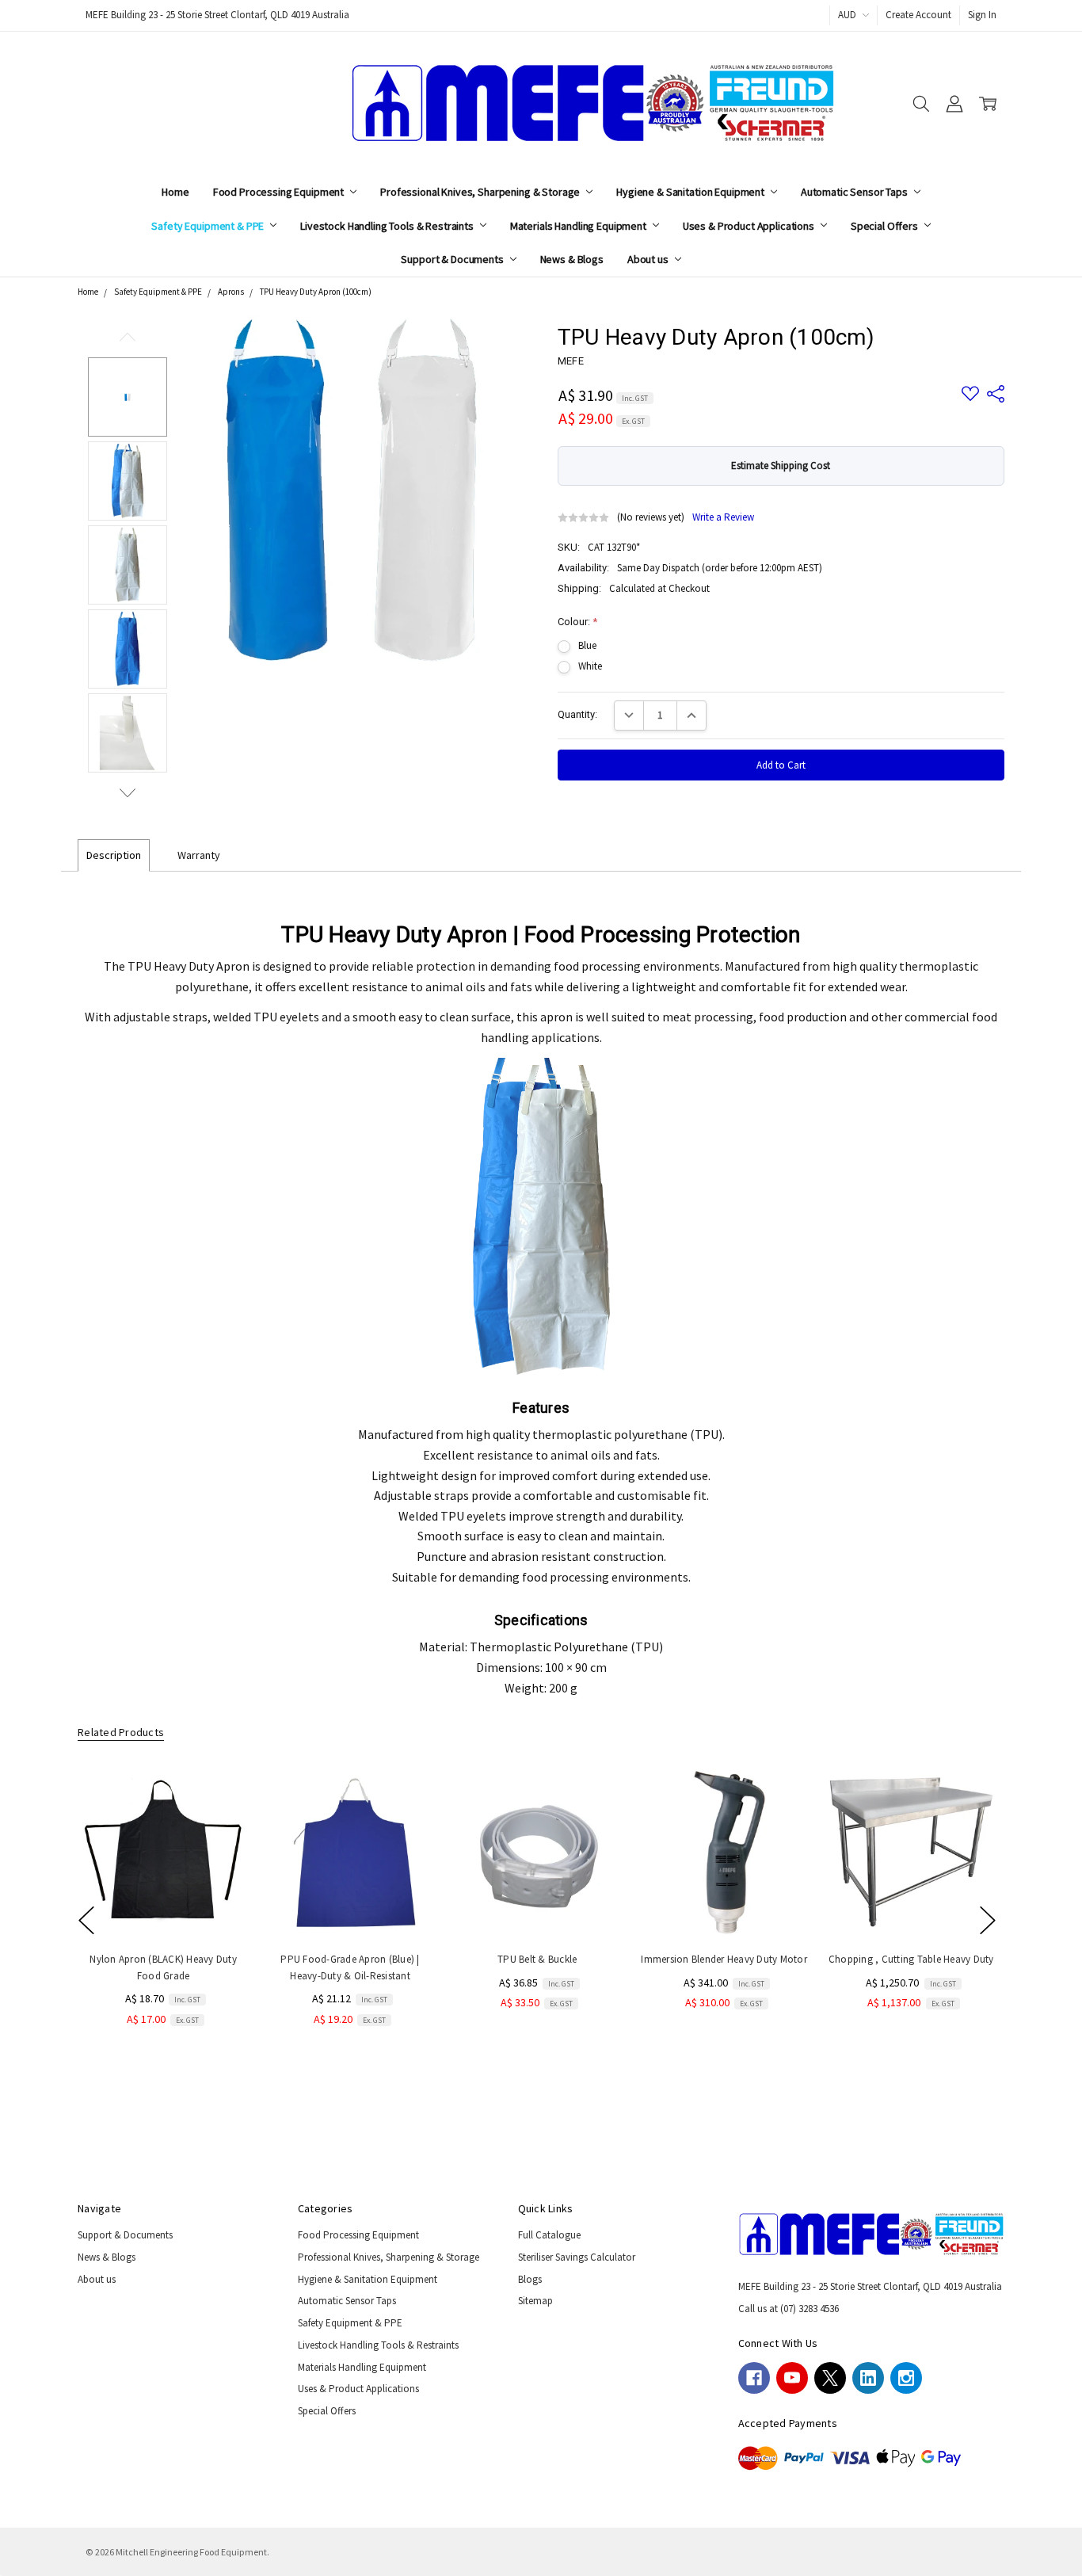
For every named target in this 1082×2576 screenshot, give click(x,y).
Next (128, 793)
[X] (830, 2378)
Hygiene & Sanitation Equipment (691, 192)
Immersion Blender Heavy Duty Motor (724, 1959)
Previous (128, 337)
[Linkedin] (868, 2378)
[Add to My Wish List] (222, 1818)
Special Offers (886, 226)
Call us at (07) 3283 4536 (789, 2309)
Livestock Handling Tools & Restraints (388, 226)
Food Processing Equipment (280, 192)
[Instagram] (906, 2378)
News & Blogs (572, 259)
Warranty (199, 855)
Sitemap (535, 2301)
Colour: (577, 622)
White (590, 666)
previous (86, 1920)
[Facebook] (754, 2378)
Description (114, 855)
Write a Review (723, 518)
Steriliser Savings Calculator (577, 2257)
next (988, 1920)
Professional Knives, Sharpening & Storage (481, 192)
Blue (587, 645)
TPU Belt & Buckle (537, 1959)
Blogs (530, 2279)
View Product (911, 1907)
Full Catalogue (549, 2235)
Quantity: (577, 714)
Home (175, 192)
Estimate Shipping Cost (781, 466)
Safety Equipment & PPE (209, 226)
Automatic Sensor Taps (855, 192)
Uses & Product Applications (750, 226)
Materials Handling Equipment (579, 226)
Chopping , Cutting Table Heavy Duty (911, 1959)
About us (649, 259)
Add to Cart (163, 1907)
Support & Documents (453, 259)
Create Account (918, 15)
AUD (848, 15)
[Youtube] (792, 2378)
